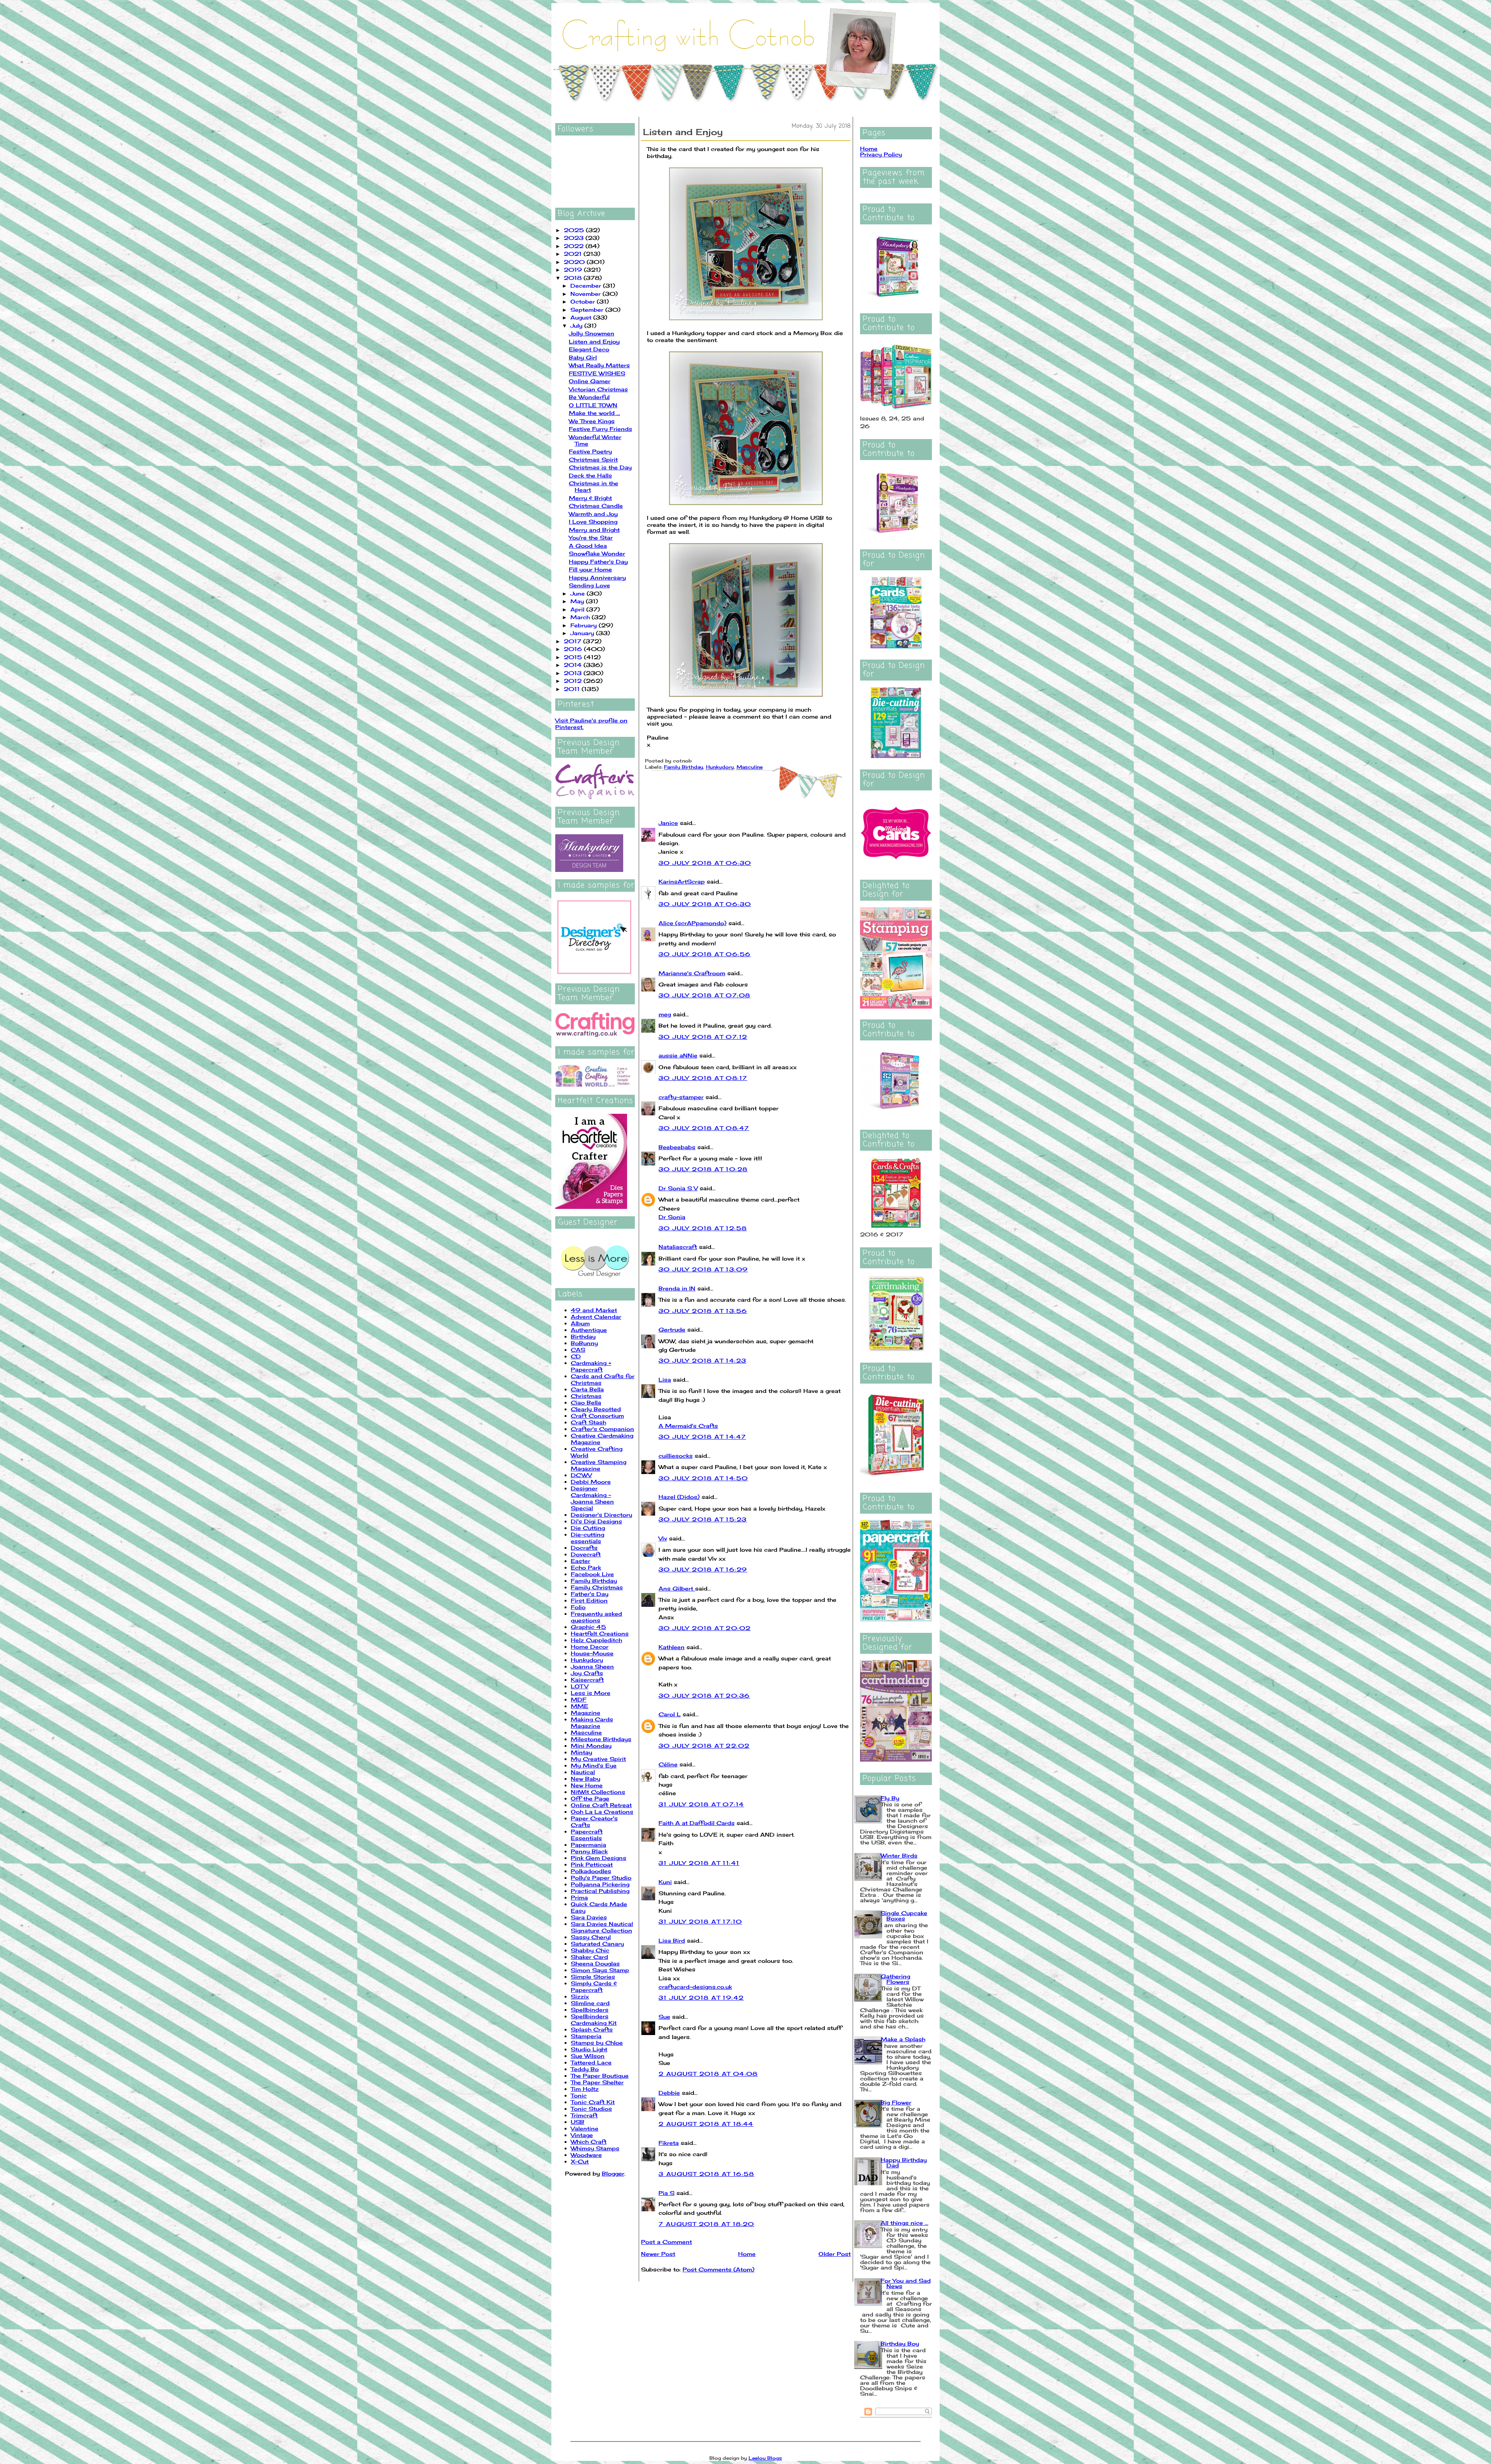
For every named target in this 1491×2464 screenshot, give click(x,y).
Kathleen (672, 1647)
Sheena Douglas (595, 1963)
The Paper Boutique (600, 2076)
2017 (573, 641)
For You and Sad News (906, 2283)
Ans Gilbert (677, 1588)
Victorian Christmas (598, 389)
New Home (587, 1785)
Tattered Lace (591, 2062)
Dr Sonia (672, 1217)
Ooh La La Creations (602, 1812)
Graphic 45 (588, 1627)
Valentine (585, 2128)
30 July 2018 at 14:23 (702, 1360)
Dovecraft (586, 1554)
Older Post (835, 2254)
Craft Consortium (597, 1416)
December (587, 286)
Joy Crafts (587, 1673)
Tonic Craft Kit (593, 2102)
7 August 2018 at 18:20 (706, 2224)
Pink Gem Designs (599, 1858)
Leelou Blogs (765, 2458)
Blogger (613, 2173)
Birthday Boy (900, 2343)
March (581, 617)
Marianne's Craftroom (692, 973)
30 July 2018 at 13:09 (703, 1269)
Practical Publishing (600, 1891)
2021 (574, 254)
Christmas (586, 1396)
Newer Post (658, 2254)
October (584, 301)
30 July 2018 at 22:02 (704, 1746)
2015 (574, 657)
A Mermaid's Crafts (688, 1426)
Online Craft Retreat (601, 1805)
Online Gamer (590, 381)
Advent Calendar (596, 1317)
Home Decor (590, 1647)
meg (665, 1014)
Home (747, 2254)
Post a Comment (666, 2242)
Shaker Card (589, 1957)
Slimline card (590, 2003)
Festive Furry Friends (600, 429)
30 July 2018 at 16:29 (703, 1569)
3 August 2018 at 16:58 (706, 2174)
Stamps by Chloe (597, 2043)
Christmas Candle (596, 506)
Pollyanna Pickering (600, 1884)
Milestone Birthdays (601, 1739)
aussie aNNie (678, 1055)
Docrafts (584, 1548)
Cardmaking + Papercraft (591, 1366)
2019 (574, 270)
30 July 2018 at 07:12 (703, 1037)
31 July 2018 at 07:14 (701, 1804)
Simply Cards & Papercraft (594, 1986)
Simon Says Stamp (600, 1970)
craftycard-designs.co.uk (695, 1987)
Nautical (583, 1772)
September (588, 310)
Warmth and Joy (593, 514)
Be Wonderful (589, 397)
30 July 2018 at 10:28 (703, 1169)
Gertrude (672, 1329)
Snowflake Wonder (597, 553)
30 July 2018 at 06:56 (705, 954)
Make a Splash (903, 2039)
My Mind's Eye (594, 1765)
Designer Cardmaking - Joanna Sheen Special (592, 1498)
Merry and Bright (594, 530)
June (579, 593)
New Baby (586, 1779)
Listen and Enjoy (594, 341)
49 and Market (594, 1310)
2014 (574, 665)
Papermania (588, 1845)
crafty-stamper (681, 1097)
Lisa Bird (672, 1940)
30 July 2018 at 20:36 (704, 1696)
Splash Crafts (592, 2029)
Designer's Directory (601, 1515)
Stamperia (586, 2036)
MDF (579, 1699)
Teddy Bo (585, 2069)
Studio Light (589, 2049)
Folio (578, 1607)
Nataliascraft (678, 1247)
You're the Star (591, 537)
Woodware (586, 2155)
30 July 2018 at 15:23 (703, 1519)
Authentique (589, 1330)
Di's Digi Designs (596, 1521)
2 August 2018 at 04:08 (708, 2074)
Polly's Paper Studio (601, 1878)
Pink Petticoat (592, 1864)
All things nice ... (905, 2223)
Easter (580, 1561)
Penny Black (589, 1851)
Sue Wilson (588, 2056)
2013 (574, 673)
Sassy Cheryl (591, 1937)
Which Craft (589, 2142)
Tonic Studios (591, 2109)
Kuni (665, 1882)
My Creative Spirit (598, 1759)
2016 (574, 649)
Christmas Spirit (593, 459)
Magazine (586, 1713)
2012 (574, 681)
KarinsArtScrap (682, 881)
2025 (575, 230)
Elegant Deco (589, 349)
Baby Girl (583, 357)
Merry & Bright (590, 498)
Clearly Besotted (596, 1409)
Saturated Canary (597, 1944)
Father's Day (590, 1594)
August (582, 317)
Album (580, 1323)
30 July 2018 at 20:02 (705, 1628)
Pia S (666, 2193)
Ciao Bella (586, 1402)
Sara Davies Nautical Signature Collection (602, 1927)
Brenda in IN (677, 1288)
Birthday (583, 1336)
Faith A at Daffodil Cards (697, 1823)
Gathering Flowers (895, 1979)
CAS (578, 1350)
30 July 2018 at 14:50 (703, 1478)
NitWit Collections (598, 1792)
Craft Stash (588, 1422)
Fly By (890, 1798)
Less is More (591, 1693)
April (578, 609)
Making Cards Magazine (592, 1723)
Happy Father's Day (598, 562)
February (585, 625)
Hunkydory (587, 1660)
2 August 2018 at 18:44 (706, 2124)
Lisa (665, 1380)
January (583, 633)
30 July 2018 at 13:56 (703, 1311)
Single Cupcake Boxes (904, 1916)
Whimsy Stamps (595, 2148)
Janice (668, 823)
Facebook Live (592, 1574)
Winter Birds (899, 1855)
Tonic (579, 2095)
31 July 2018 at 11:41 (699, 1863)
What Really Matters (599, 365)
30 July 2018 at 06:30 (705, 863)
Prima (579, 1897)
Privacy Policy (881, 154)
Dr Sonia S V (678, 1188)
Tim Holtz (585, 2089)
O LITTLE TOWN (593, 405)
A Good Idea (588, 546)
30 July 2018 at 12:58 (703, 1228)
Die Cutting (588, 1528)
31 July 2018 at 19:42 (701, 1998)
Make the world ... (594, 413)
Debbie (669, 2093)
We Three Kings (592, 421)
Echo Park (586, 1567)
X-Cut (580, 2161)
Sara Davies (589, 1917)
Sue (664, 2017)
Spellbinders (590, 2010)
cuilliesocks (676, 1456)
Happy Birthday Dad (904, 2163)
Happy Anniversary (597, 577)
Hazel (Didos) (679, 1497)
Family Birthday (594, 1581)
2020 (575, 262)
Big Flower (896, 2102)
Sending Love (589, 585)
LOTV (580, 1686)
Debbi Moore (591, 1482)
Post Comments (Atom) (719, 2269)
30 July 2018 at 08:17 (703, 1078)
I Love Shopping (593, 522)
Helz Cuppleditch (596, 1640)
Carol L (670, 1714)
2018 (574, 278)
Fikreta (669, 2143)
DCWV (581, 1475)
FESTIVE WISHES (597, 373)
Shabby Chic (590, 1950)
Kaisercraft (587, 1680)
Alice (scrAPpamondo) (692, 923)
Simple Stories (593, 1977)
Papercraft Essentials (587, 1835)
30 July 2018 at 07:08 (704, 995)
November (586, 294)
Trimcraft (584, 2115)
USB (578, 2122)
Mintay (581, 1752)
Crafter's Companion (602, 1429)
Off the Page (590, 1798)
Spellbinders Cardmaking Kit (594, 2019)
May (578, 601)
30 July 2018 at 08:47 (704, 1128)
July (577, 326)
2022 (575, 246)
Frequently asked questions (596, 1617)
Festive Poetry (590, 451)
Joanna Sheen (592, 1666)
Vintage (582, 2135)
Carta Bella (587, 1389)
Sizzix (580, 1996)
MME (580, 1706)
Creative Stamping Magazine (599, 1465)
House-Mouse (592, 1653)
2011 (573, 689)
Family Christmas (597, 1587)
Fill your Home (590, 569)
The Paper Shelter (597, 2082)
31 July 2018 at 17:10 (700, 1921)
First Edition (589, 1600)
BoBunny (584, 1343)
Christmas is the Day (600, 467)
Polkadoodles (591, 1871)
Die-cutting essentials (587, 1538)
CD (576, 1356)
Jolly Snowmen (592, 333)
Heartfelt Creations (600, 1633)
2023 (575, 238)
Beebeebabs (677, 1147)
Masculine (586, 1732)
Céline (668, 1764)
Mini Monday (591, 1746)
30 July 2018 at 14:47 (702, 1437)
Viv (663, 1538)
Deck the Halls (590, 475)
